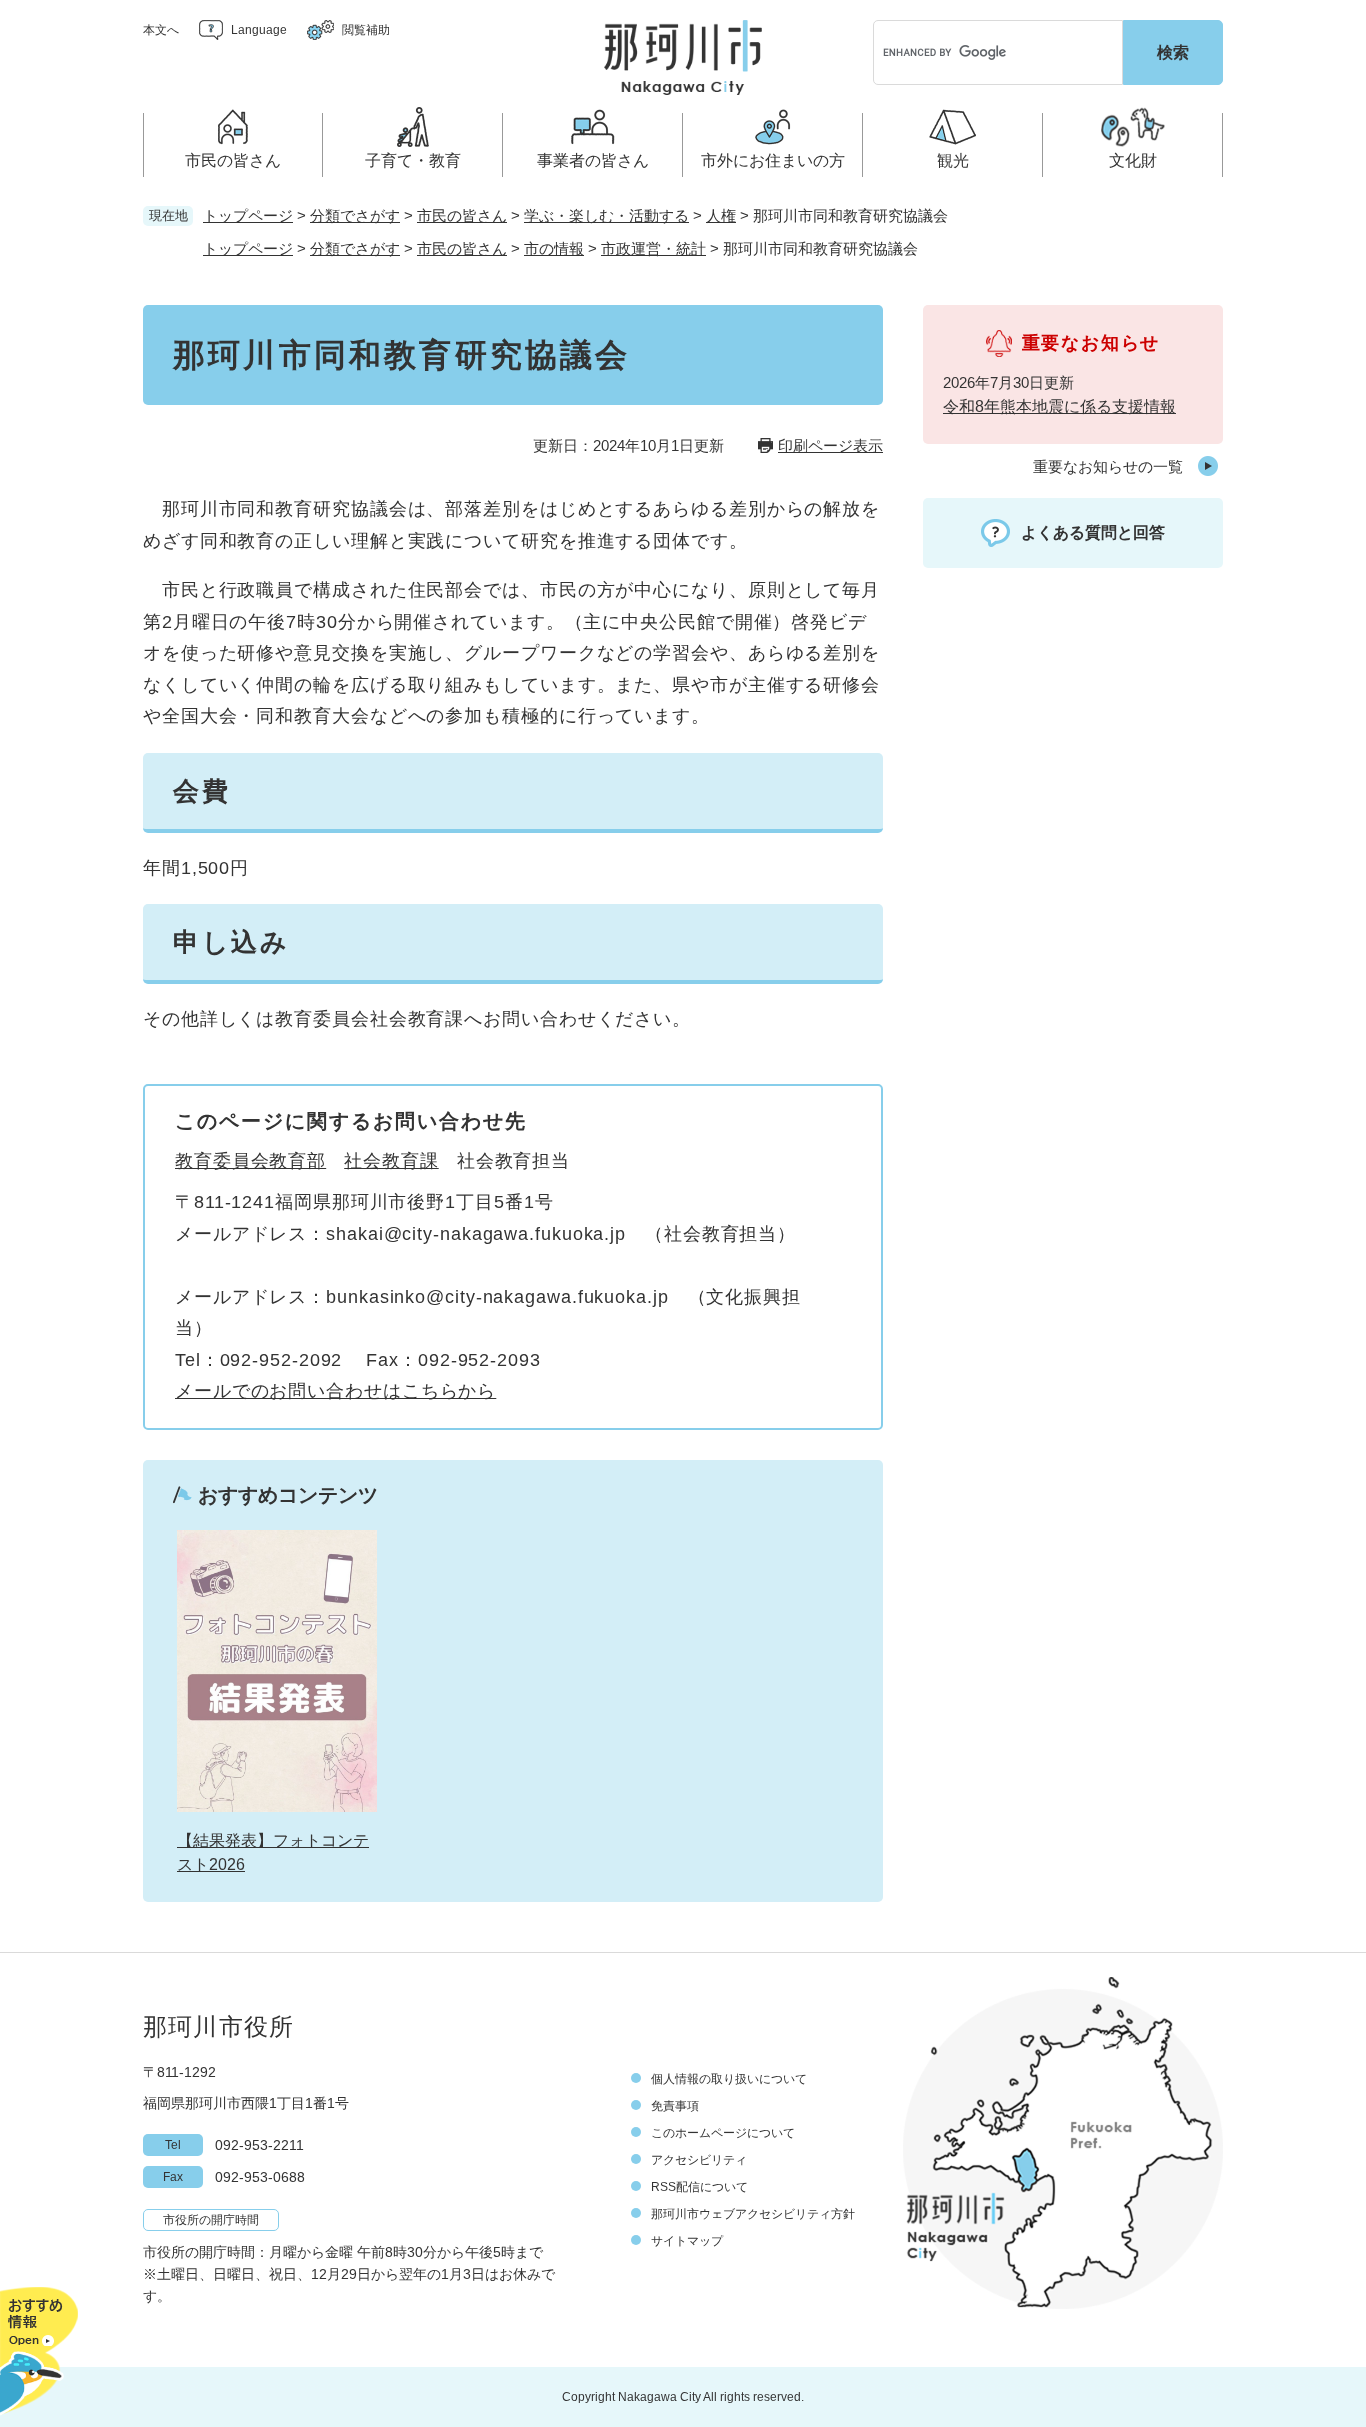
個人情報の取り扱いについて (729, 2079)
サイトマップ (687, 2241)
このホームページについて (723, 2133)
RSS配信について (699, 2187)
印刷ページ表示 (830, 445)
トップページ (248, 215)
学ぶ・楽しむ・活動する (606, 215)
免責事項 (675, 2106)
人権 (721, 215)
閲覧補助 (366, 30)
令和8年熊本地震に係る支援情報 (1059, 406)
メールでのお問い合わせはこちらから (335, 1391)
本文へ (161, 30)
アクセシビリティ (699, 2160)
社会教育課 (391, 1161)
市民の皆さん (462, 215)
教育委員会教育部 (250, 1161)
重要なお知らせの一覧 (1108, 466)
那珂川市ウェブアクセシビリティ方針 (753, 2214)
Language (259, 30)
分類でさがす (355, 215)
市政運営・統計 (653, 248)
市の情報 (554, 248)
